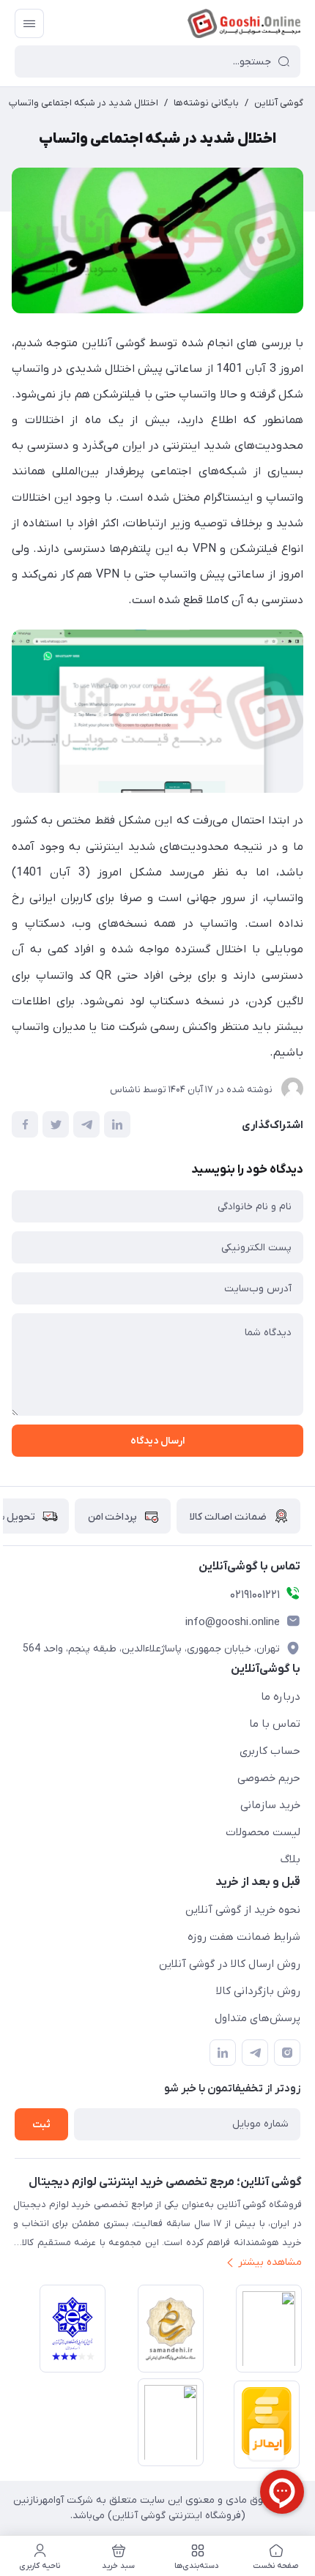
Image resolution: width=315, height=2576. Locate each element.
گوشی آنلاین (279, 103)
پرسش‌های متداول (257, 2018)
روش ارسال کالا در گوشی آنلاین (230, 1964)
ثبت (41, 2125)
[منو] (29, 23)
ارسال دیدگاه (157, 1441)
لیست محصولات (263, 1832)
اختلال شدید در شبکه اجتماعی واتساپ (84, 103)
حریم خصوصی (269, 1778)
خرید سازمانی (270, 1805)
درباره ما (281, 1697)
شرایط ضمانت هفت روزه (244, 1937)
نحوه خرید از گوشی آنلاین (243, 1910)
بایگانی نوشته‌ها (206, 103)
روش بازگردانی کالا (258, 1991)
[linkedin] (223, 2053)
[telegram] (255, 2053)
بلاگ (290, 1859)
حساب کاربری (270, 1751)
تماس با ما (275, 1724)
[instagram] (287, 2053)
